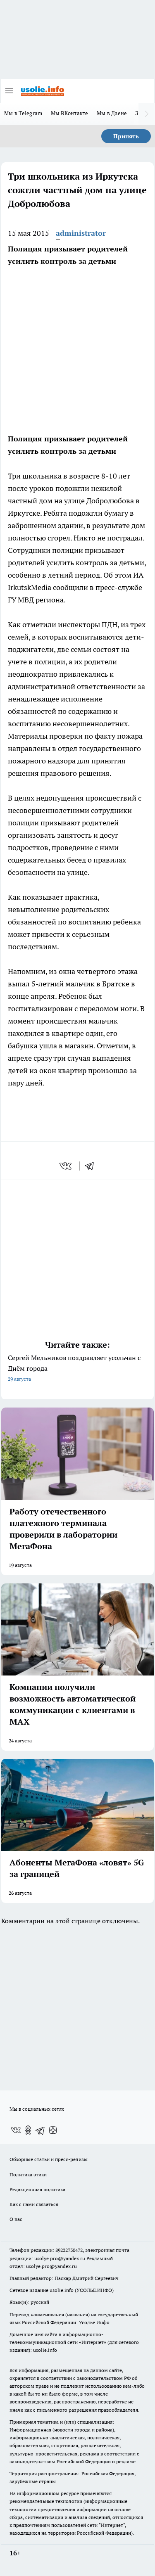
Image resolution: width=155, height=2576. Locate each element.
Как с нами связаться (34, 2204)
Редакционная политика (37, 2189)
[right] (147, 114)
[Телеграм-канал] (41, 2130)
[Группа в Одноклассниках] (28, 2130)
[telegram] (92, 1166)
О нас (16, 2219)
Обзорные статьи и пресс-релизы (49, 2159)
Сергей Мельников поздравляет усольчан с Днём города (74, 1368)
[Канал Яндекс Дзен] (53, 2130)
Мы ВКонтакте (70, 113)
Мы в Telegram (23, 113)
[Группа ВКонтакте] (16, 2130)
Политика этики (28, 2174)
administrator (81, 233)
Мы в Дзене (112, 113)
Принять (126, 136)
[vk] (66, 1166)
